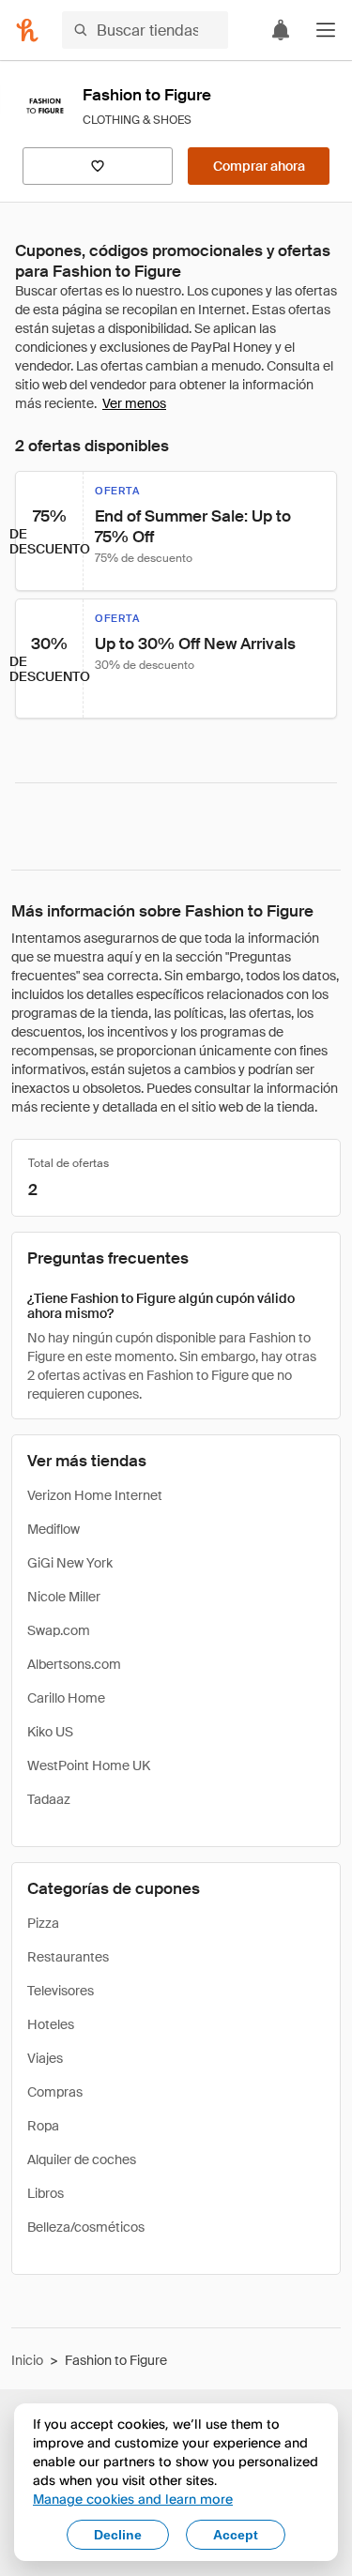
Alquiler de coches (82, 2159)
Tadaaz (49, 1799)
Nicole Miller (64, 1597)
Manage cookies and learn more (133, 2499)
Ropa (43, 2126)
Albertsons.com (74, 1664)
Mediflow (54, 1529)
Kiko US (50, 1732)
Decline (118, 2535)
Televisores (61, 1991)
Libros (46, 2193)
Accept (236, 2535)
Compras (55, 2092)
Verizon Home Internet (95, 1495)
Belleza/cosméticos (86, 2227)
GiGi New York (70, 1563)
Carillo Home (66, 1698)
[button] (326, 30)
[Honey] (27, 30)
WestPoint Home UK (89, 1765)
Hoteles (51, 2024)
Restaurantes (68, 1957)
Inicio (27, 2360)
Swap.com (59, 1630)
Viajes (45, 2058)
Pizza (43, 1923)
